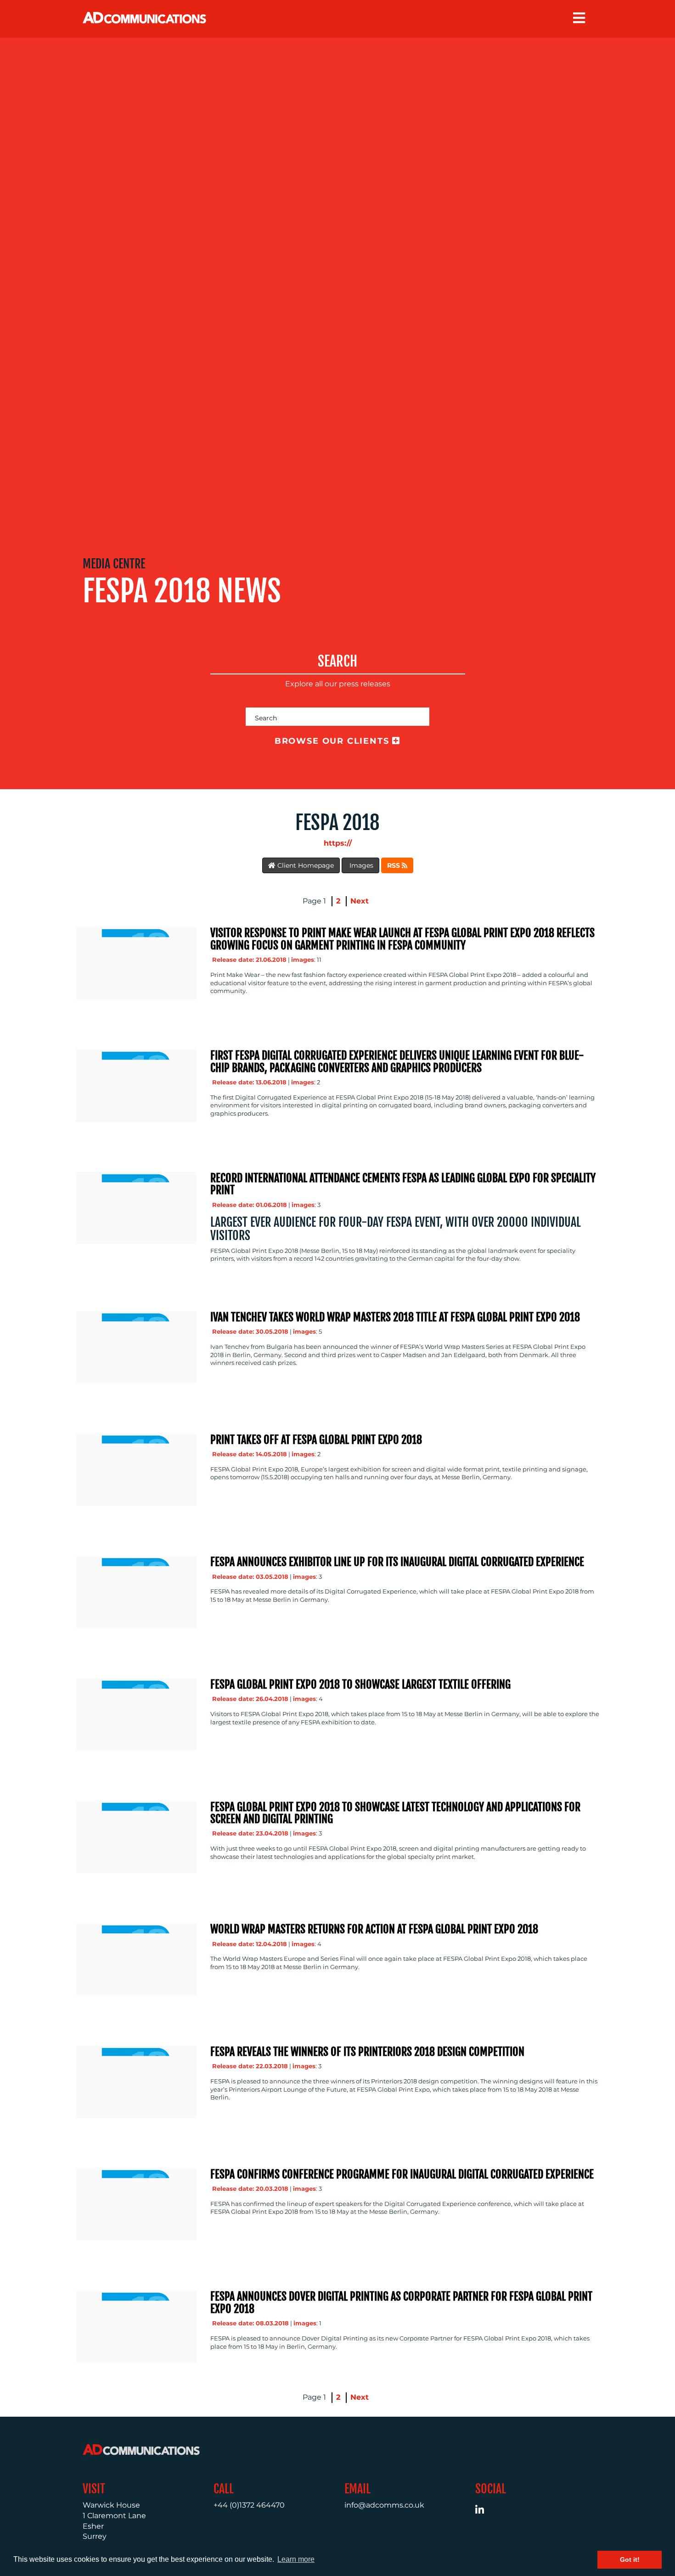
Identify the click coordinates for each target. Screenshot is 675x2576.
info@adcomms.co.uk (384, 2505)
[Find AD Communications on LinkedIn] (485, 2511)
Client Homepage (305, 865)
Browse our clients (334, 741)
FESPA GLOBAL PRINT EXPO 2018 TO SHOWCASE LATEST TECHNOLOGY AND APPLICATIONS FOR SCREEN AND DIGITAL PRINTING (395, 1813)
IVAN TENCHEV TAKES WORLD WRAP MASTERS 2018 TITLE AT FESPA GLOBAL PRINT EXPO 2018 (395, 1317)
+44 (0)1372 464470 (249, 2505)
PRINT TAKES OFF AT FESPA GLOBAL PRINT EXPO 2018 (316, 1440)
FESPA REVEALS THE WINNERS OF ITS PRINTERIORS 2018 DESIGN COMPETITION (367, 2052)
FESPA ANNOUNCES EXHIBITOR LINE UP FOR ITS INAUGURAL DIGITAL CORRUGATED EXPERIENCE (397, 1562)
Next (360, 901)
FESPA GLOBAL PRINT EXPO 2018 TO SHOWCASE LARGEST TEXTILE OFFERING (360, 1684)
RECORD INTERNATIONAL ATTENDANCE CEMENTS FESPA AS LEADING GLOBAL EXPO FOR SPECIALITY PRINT (403, 1184)
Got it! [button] (630, 2559)
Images (360, 865)
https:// (338, 843)
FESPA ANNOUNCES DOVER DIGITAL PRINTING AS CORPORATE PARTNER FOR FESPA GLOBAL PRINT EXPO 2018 (401, 2302)
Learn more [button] (296, 2559)
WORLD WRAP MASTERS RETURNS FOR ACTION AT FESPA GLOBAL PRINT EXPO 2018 (374, 1929)
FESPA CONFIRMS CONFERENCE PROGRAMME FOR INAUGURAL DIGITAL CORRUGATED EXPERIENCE (402, 2174)
